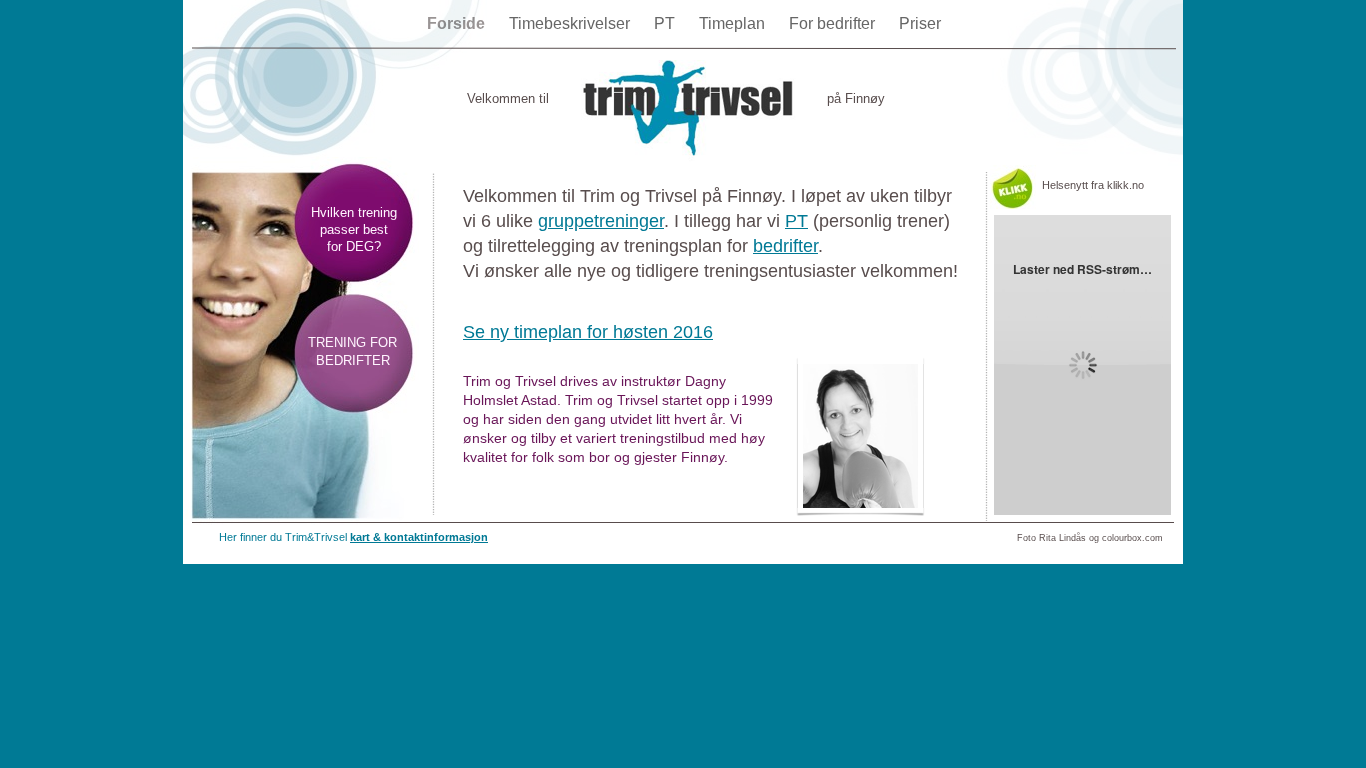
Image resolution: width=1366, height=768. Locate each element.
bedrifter (785, 246)
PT (666, 23)
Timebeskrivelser (571, 23)
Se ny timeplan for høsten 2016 (588, 332)
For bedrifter (834, 23)
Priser (920, 23)
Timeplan (734, 23)
